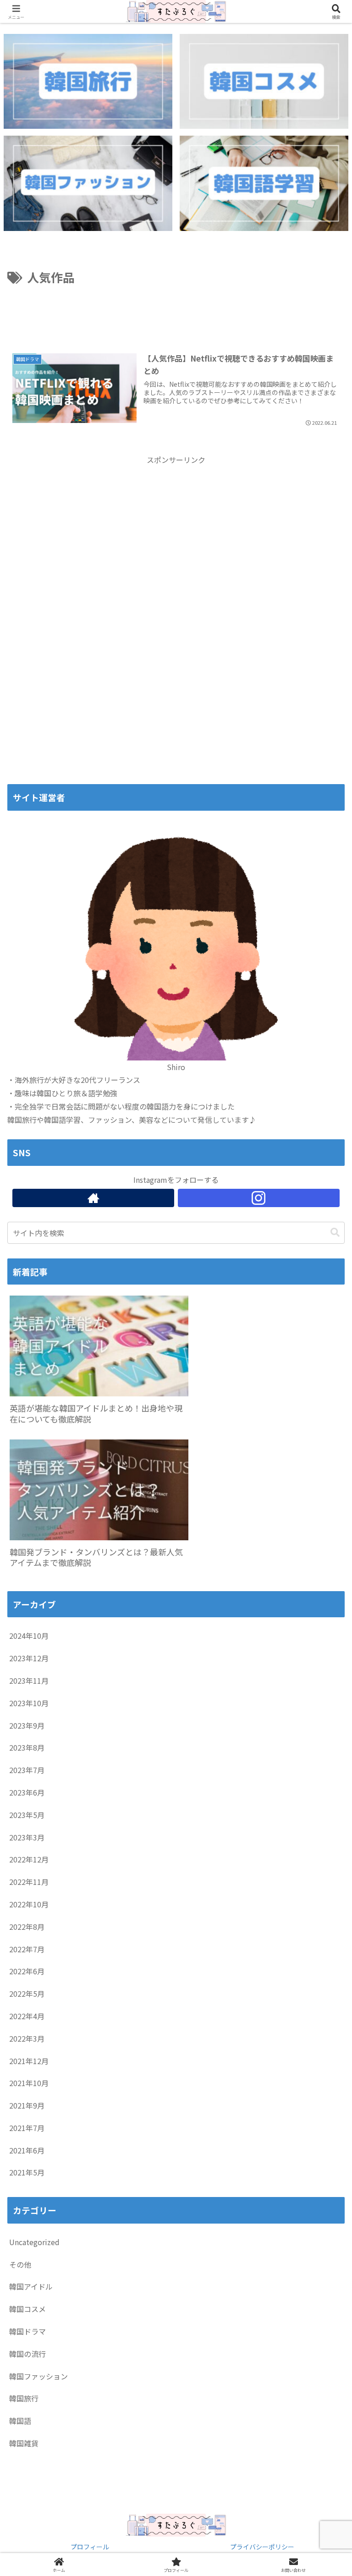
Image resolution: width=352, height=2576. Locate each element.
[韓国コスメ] (264, 81)
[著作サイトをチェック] (93, 1198)
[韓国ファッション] (88, 183)
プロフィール (90, 2547)
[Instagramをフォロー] (259, 1198)
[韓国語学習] (264, 183)
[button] (335, 1233)
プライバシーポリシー (262, 2547)
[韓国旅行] (88, 81)
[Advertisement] (176, 313)
